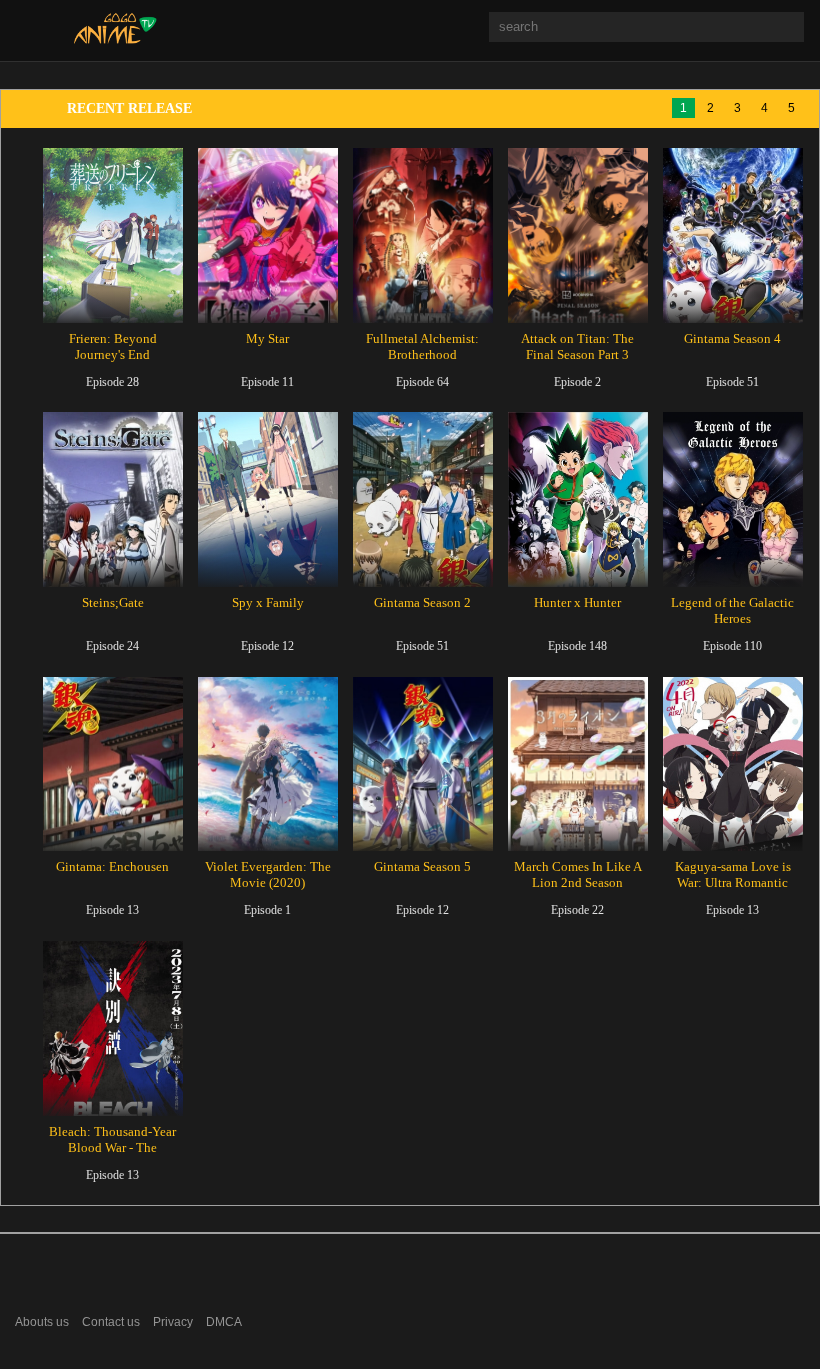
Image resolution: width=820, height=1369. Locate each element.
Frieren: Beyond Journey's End (113, 346)
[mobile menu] (28, 29)
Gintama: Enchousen (112, 866)
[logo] (115, 39)
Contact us (111, 1322)
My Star (267, 338)
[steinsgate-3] (113, 499)
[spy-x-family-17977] (268, 499)
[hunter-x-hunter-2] (578, 499)
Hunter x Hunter (577, 602)
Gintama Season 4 (732, 338)
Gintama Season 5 (422, 866)
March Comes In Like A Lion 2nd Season (578, 874)
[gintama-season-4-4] (733, 235)
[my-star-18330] (268, 235)
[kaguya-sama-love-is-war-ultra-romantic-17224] (733, 764)
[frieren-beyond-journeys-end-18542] (113, 235)
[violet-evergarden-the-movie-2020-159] (268, 764)
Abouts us (42, 1322)
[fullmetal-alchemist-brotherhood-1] (423, 235)
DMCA (224, 1322)
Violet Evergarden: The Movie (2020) (268, 874)
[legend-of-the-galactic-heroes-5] (733, 499)
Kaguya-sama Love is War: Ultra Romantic (733, 874)
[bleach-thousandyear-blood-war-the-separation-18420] (113, 1028)
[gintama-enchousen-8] (113, 764)
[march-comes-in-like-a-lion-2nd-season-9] (578, 764)
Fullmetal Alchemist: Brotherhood (422, 346)
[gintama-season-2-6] (423, 499)
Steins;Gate (113, 602)
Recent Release (129, 108)
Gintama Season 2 (422, 602)
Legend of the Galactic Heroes (732, 610)
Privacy (173, 1322)
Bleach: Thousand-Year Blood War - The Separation (112, 1147)
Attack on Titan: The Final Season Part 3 (577, 346)
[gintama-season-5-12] (423, 764)
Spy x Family (268, 602)
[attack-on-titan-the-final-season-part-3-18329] (578, 235)
